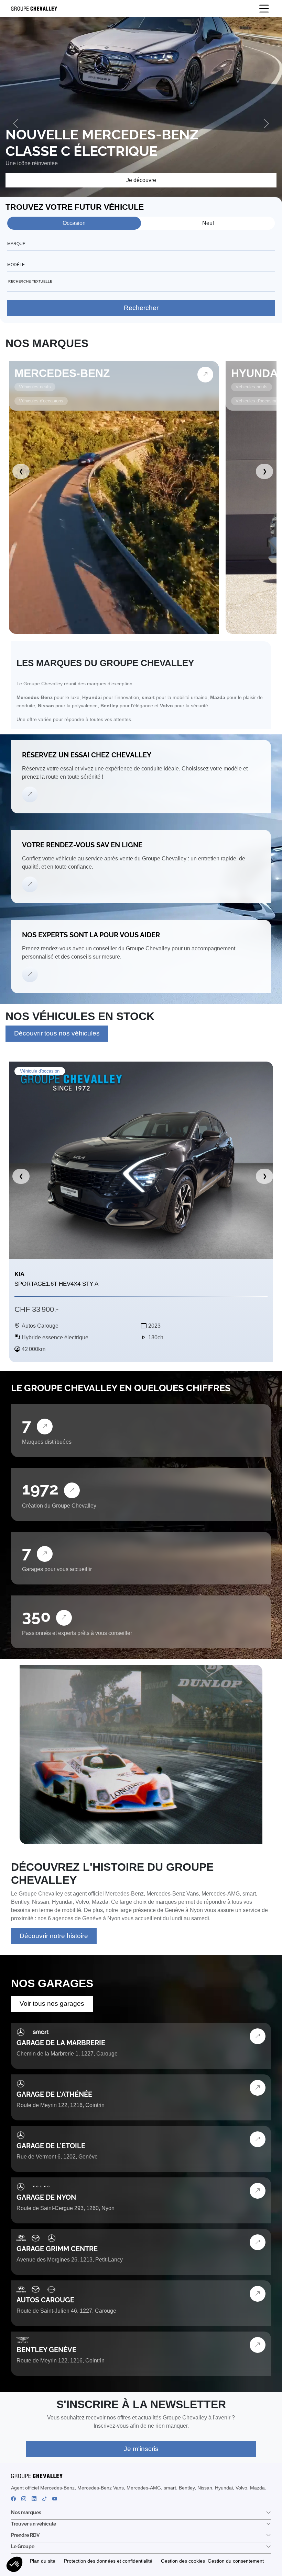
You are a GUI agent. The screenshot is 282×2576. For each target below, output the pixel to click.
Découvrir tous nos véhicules (57, 1033)
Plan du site (43, 2561)
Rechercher (141, 308)
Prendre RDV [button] (25, 2535)
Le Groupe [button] (23, 2546)
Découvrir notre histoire (54, 1936)
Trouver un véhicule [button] (34, 2524)
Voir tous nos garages (52, 2003)
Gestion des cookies (183, 2561)
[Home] (31, 9)
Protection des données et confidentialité (108, 2561)
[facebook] (13, 2499)
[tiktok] (44, 2499)
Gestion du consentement (236, 2561)
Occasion (74, 223)
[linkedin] (34, 2499)
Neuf (208, 223)
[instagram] (24, 2499)
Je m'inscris (141, 2449)
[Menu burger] (264, 9)
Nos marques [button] (26, 2512)
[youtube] (55, 2499)
